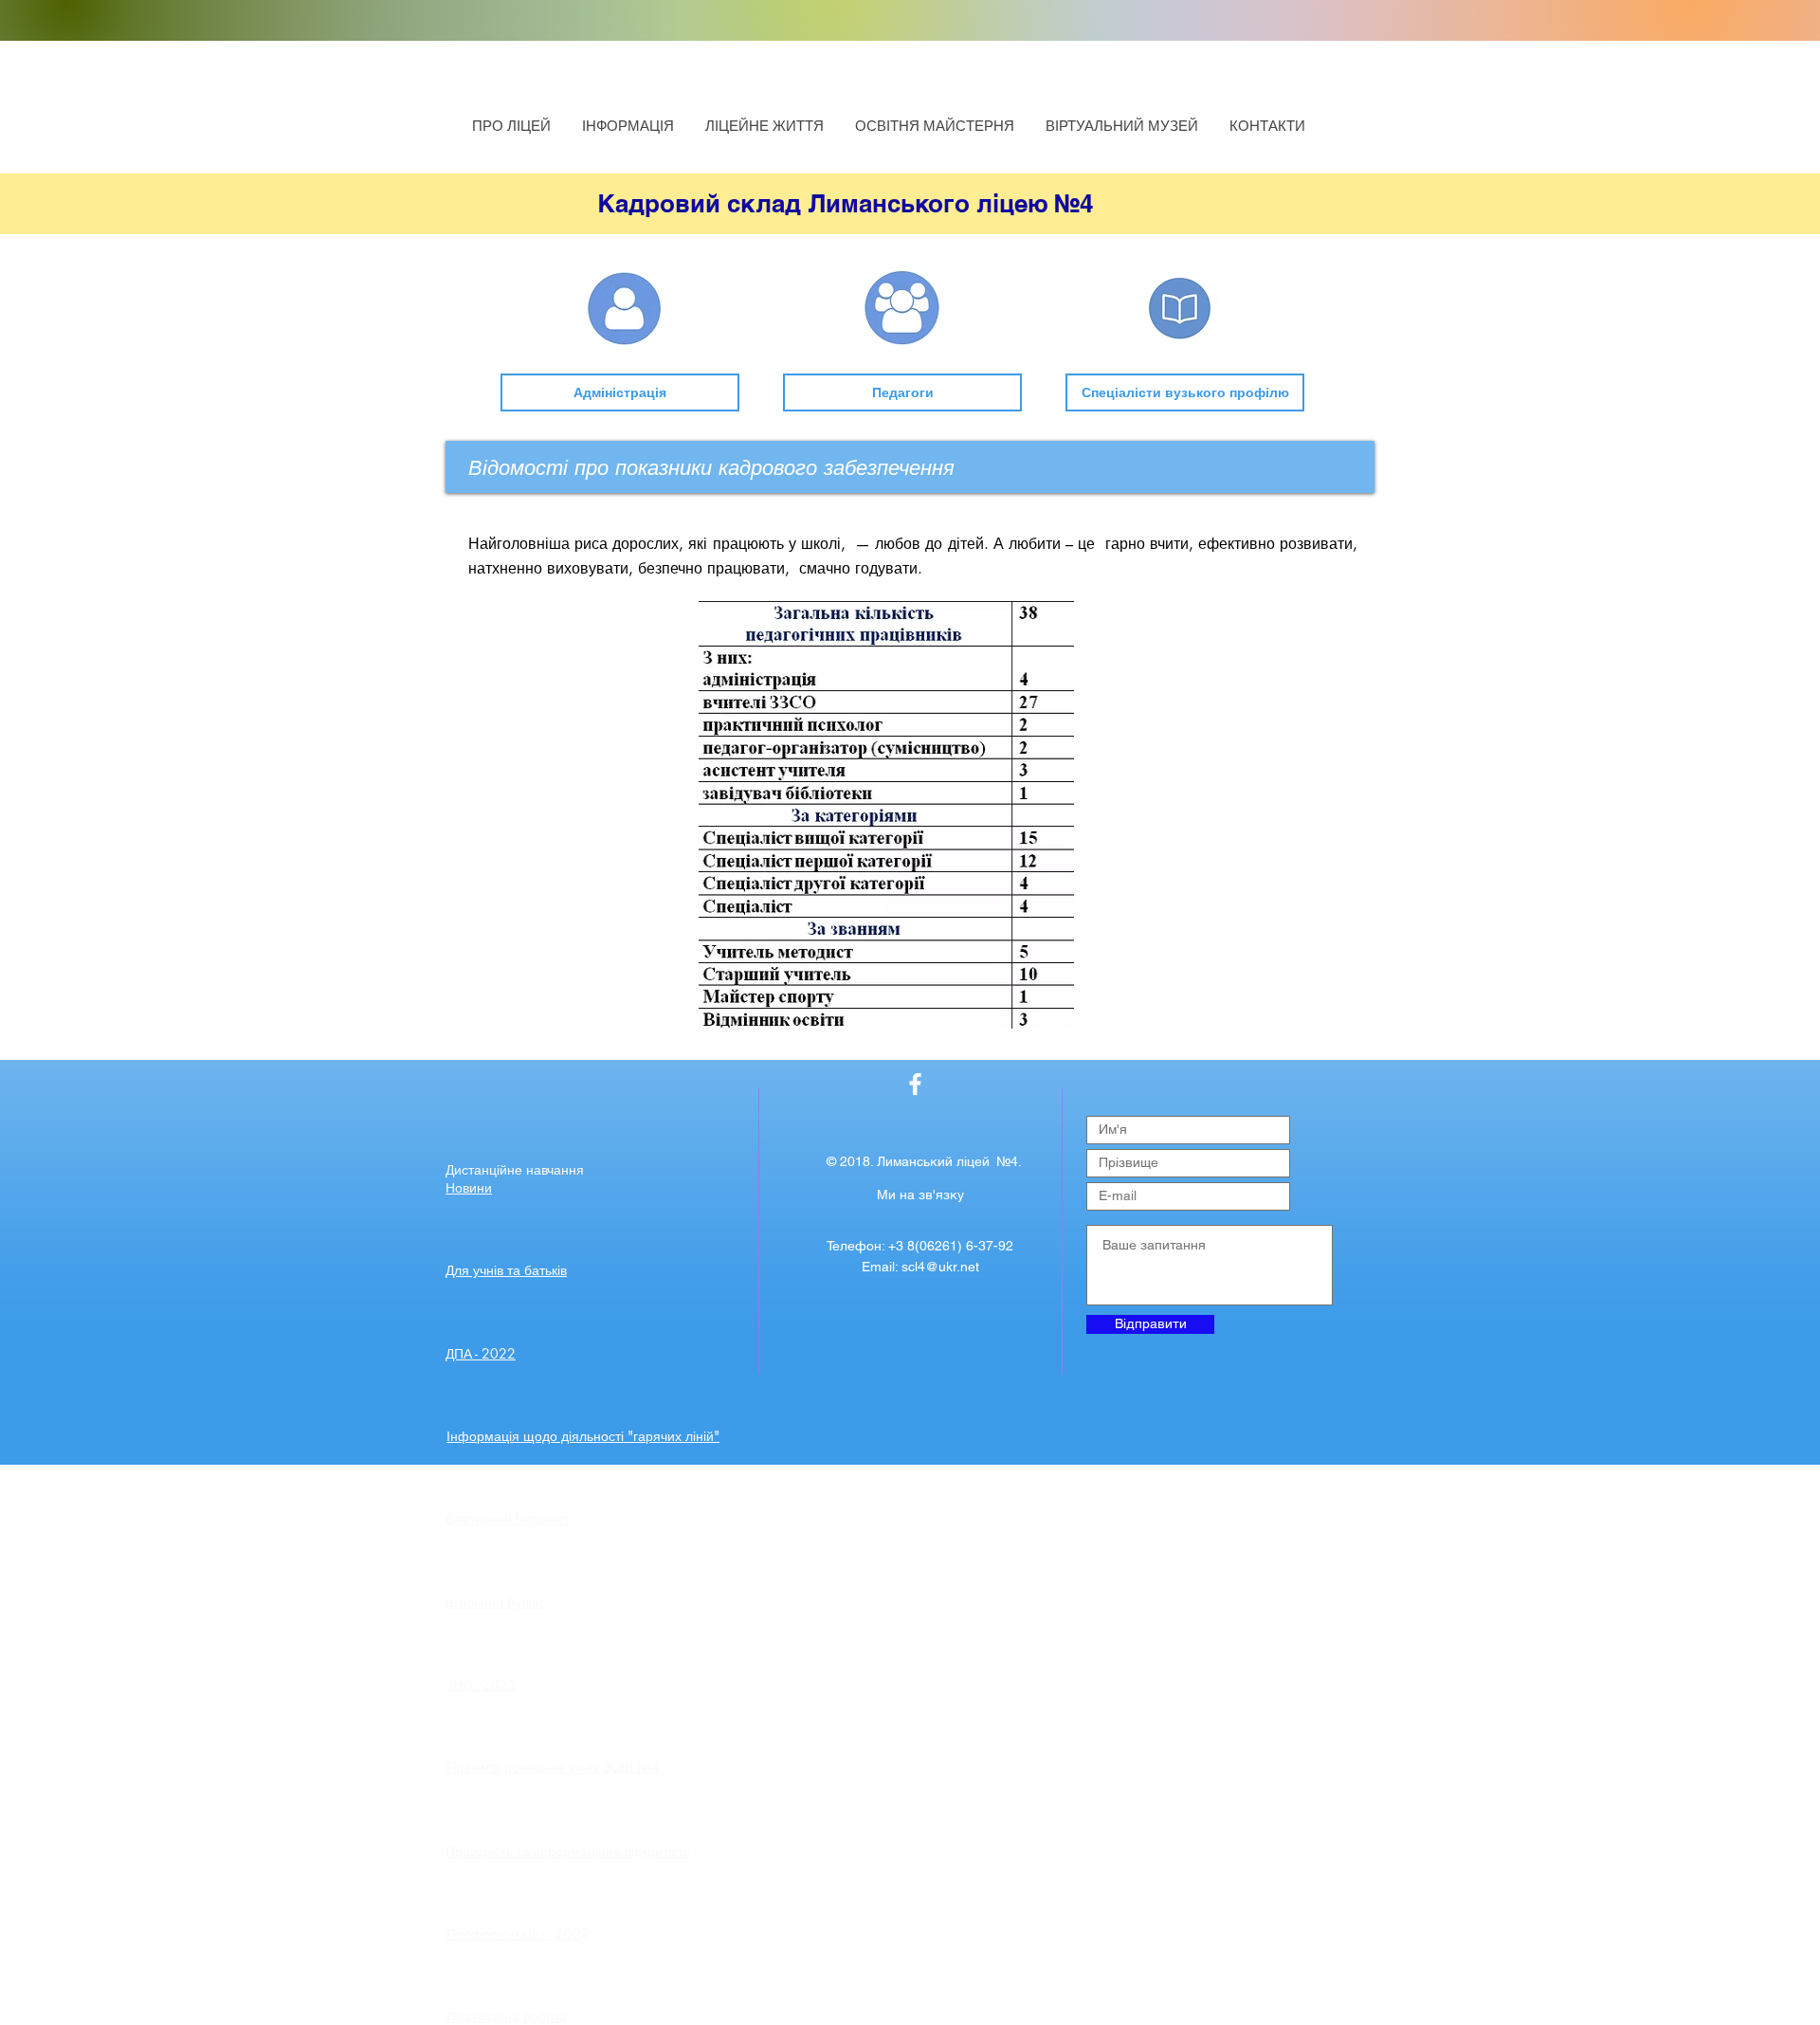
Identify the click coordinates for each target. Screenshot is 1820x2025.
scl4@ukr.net (940, 1267)
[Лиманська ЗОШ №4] (915, 1084)
